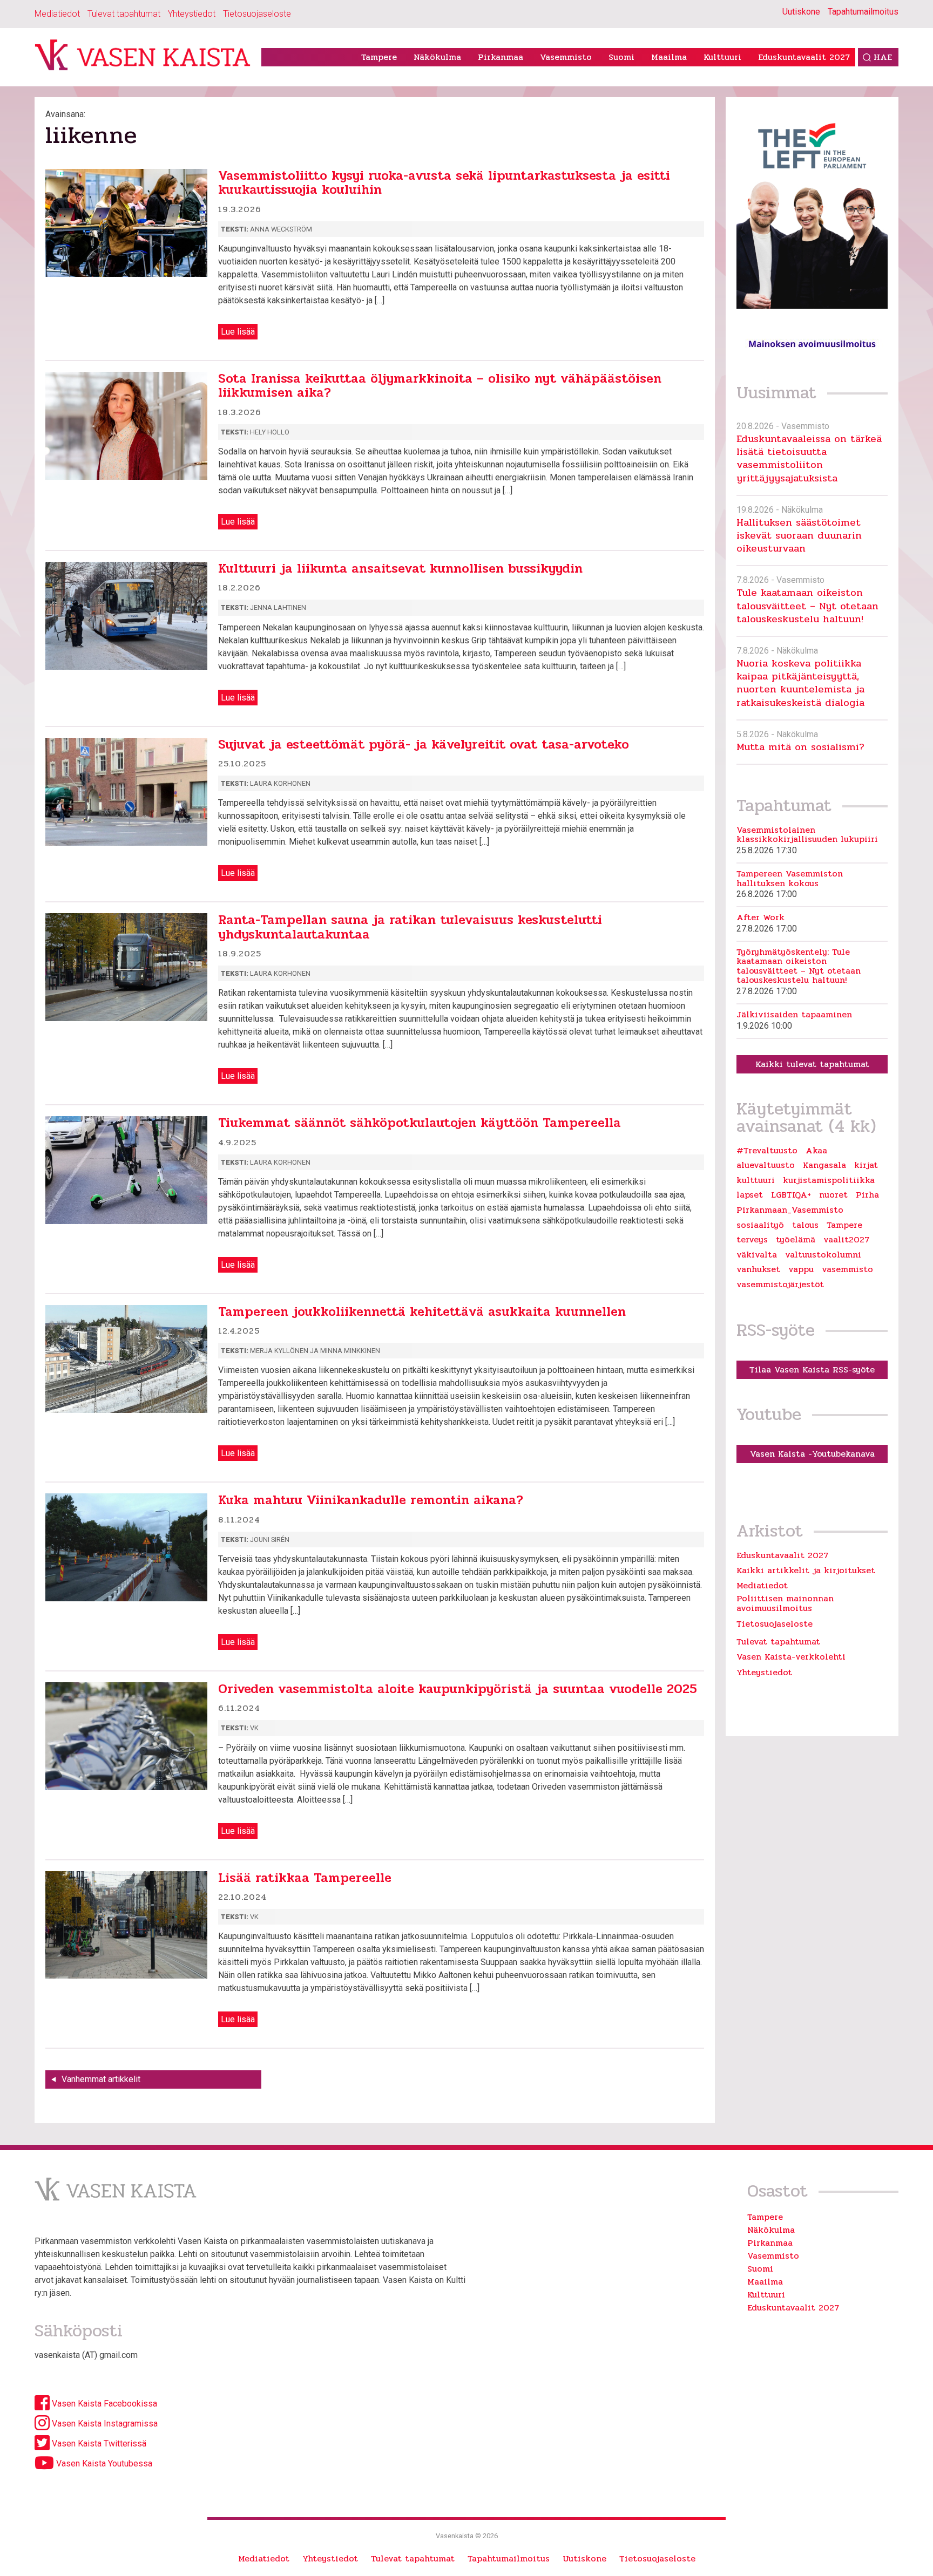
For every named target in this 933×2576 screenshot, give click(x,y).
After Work (760, 917)
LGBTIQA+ (791, 1195)
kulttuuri (756, 1180)
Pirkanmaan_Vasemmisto (790, 1210)
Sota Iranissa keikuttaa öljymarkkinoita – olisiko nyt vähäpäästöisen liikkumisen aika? (440, 386)
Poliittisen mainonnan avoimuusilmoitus (785, 1603)
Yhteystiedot (192, 14)
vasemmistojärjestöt (780, 1284)
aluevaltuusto (766, 1165)
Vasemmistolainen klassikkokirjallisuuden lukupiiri (807, 835)
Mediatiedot (57, 14)
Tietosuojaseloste (257, 14)
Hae (883, 57)
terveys (752, 1240)
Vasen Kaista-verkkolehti (791, 1657)
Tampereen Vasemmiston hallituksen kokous (790, 878)
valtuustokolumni (823, 1255)
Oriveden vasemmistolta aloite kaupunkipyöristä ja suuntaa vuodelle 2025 (458, 1689)
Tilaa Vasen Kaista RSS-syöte (812, 1369)
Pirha (867, 1195)
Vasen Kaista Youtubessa (103, 2463)
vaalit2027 (846, 1240)
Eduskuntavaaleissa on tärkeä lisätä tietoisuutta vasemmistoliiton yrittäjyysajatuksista (809, 458)
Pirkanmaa (501, 57)
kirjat (866, 1165)
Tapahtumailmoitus (863, 12)
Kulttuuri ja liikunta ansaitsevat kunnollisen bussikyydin (400, 569)
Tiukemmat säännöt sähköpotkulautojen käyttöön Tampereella (420, 1123)
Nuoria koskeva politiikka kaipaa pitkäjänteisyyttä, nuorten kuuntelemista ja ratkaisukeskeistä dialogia (800, 683)
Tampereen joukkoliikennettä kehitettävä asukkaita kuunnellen (422, 1312)
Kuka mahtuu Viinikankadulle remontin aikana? (371, 1500)
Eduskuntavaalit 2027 (804, 57)
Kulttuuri (722, 57)
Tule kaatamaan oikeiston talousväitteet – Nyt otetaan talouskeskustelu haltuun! (807, 606)
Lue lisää (238, 332)
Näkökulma (437, 57)
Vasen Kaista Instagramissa (104, 2424)
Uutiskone (801, 12)
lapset (750, 1195)
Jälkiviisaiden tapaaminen (794, 1015)
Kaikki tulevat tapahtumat (812, 1064)
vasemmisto (847, 1269)
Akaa (816, 1151)
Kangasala (824, 1165)
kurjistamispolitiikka (829, 1180)
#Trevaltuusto (767, 1151)
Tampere (379, 57)
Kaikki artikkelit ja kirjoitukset (806, 1570)
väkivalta (757, 1255)
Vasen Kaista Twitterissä (98, 2444)
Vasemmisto (566, 57)
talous (805, 1225)
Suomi (621, 57)
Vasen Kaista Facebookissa (103, 2404)
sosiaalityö (760, 1225)
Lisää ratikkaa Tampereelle (305, 1878)
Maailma (669, 57)
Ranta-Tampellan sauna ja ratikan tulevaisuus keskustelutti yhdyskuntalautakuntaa (410, 927)
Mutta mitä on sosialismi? (800, 747)
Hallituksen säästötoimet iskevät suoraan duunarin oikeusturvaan (799, 535)
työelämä (796, 1240)
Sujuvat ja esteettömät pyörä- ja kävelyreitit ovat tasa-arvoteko (424, 745)
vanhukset (758, 1269)
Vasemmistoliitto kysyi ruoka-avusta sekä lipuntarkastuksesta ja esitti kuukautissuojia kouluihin (444, 183)
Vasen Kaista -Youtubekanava (812, 1454)
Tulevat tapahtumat (124, 14)
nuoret (833, 1195)
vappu (801, 1269)
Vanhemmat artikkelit (101, 2079)
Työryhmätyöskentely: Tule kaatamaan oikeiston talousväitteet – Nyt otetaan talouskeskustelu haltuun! (799, 966)
